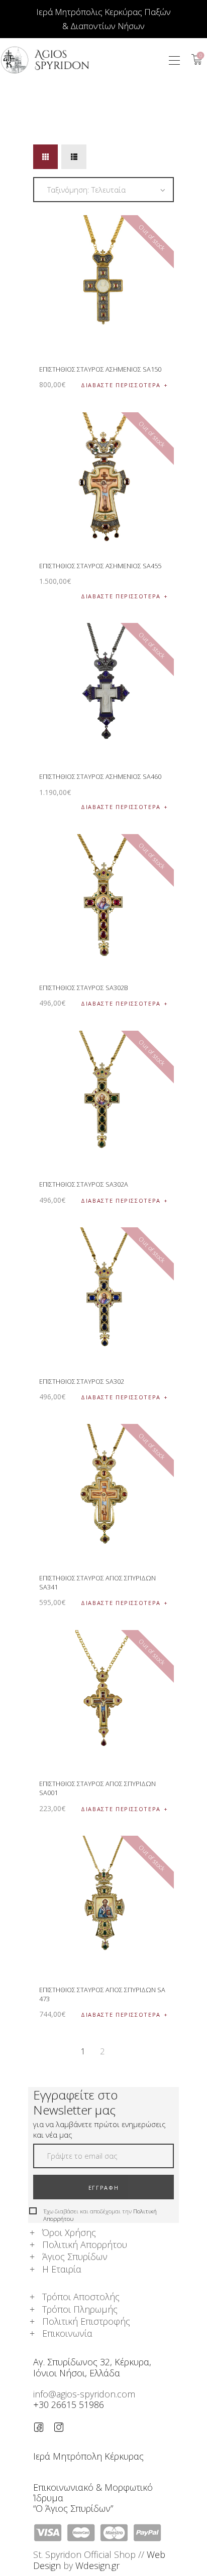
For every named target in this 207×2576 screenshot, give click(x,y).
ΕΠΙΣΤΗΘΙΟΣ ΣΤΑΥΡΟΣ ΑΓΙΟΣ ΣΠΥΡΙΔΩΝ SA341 (97, 1582)
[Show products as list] (74, 157)
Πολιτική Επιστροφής (86, 2321)
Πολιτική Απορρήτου (85, 2244)
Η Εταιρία (62, 2269)
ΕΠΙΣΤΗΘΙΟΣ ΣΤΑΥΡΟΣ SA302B (84, 988)
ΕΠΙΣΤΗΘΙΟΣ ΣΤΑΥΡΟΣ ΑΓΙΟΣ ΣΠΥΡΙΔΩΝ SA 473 (102, 1994)
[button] (174, 60)
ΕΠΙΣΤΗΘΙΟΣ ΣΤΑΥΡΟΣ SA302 (82, 1381)
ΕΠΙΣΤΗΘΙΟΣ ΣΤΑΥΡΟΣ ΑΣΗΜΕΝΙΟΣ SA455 (100, 566)
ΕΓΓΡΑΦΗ (104, 2188)
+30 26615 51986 (69, 2404)
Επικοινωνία (67, 2333)
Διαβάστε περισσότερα (121, 385)
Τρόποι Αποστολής (81, 2297)
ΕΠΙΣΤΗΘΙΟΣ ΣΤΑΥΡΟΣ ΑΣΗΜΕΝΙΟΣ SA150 (100, 369)
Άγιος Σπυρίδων (75, 2257)
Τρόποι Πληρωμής (80, 2309)
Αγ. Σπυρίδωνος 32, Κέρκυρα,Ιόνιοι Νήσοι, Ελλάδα (92, 2367)
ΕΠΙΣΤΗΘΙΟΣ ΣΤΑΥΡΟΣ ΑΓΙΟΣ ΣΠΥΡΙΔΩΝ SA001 (97, 1788)
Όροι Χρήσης (69, 2232)
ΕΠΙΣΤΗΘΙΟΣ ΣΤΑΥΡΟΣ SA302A (84, 1184)
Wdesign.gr (97, 2565)
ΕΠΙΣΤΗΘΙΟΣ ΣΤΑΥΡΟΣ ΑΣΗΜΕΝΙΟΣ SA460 (100, 776)
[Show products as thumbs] (45, 157)
